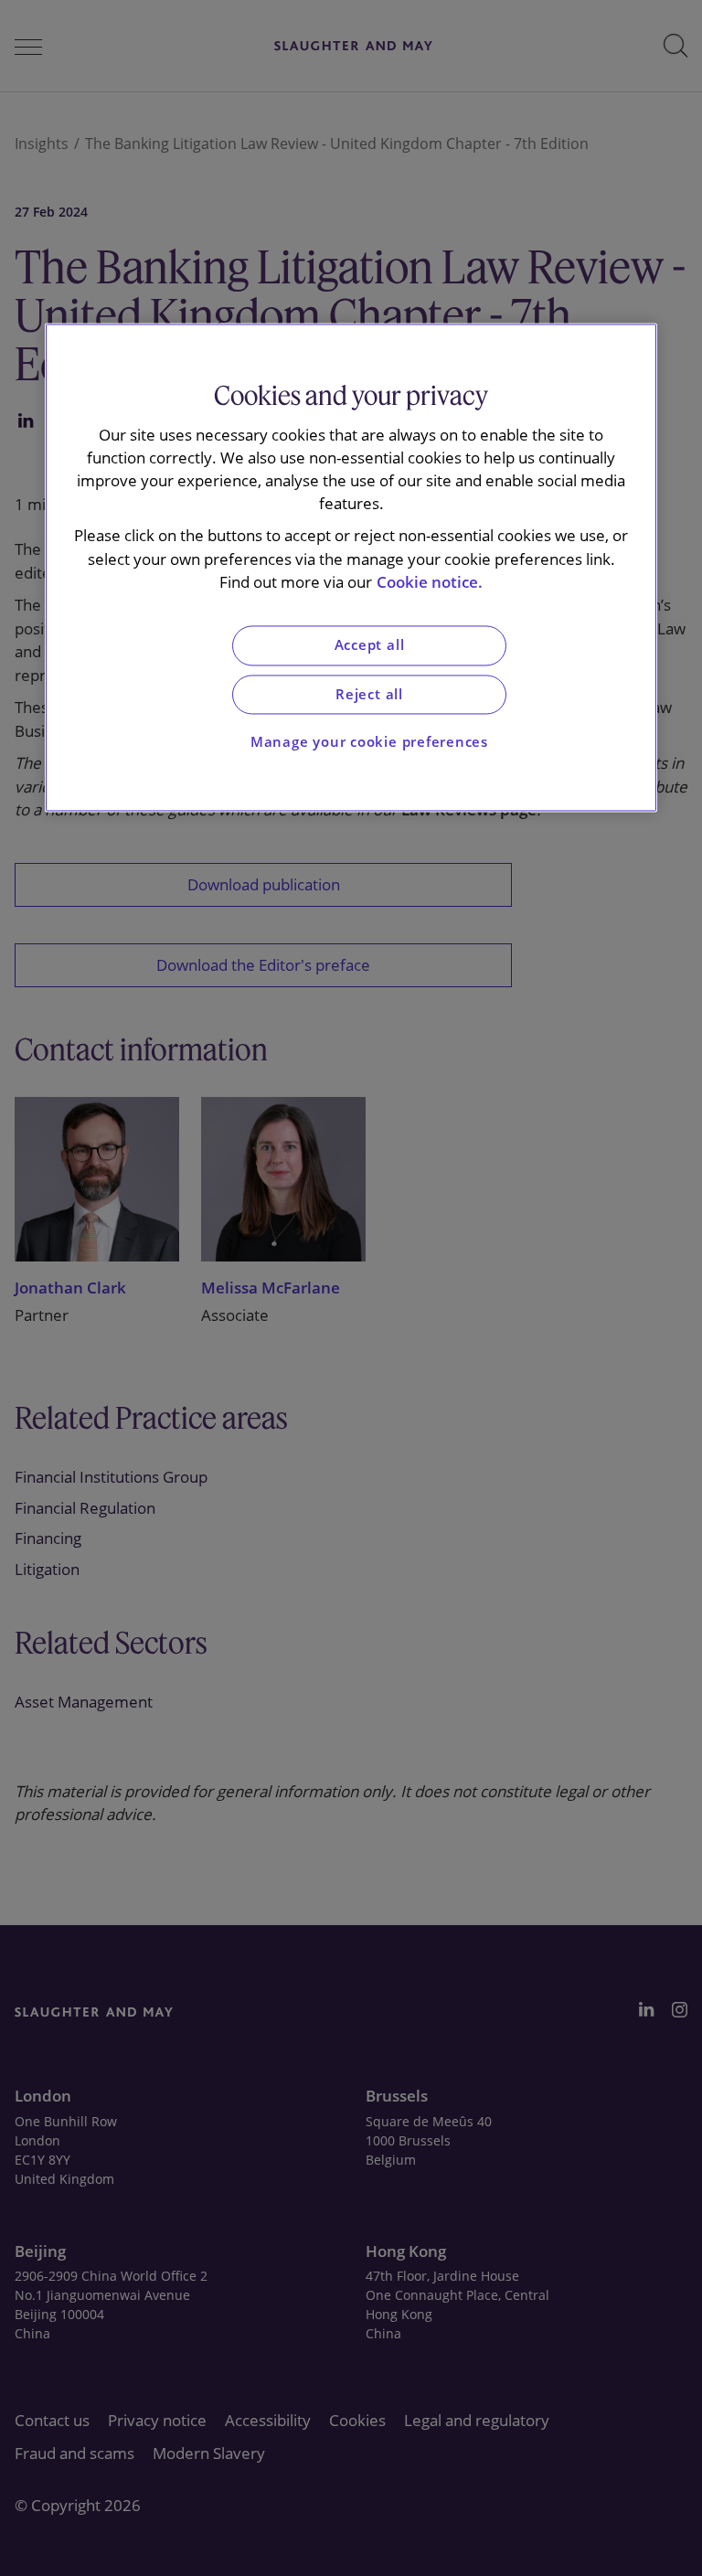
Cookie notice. (430, 582)
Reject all (369, 694)
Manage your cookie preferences (369, 743)
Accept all (370, 645)
